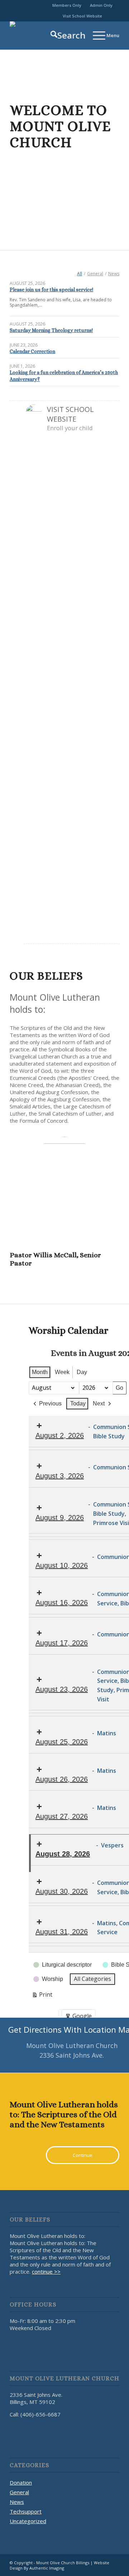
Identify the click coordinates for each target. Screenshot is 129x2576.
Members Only (67, 5)
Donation (21, 2482)
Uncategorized (28, 2521)
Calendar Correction (32, 351)
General (19, 2492)
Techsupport (26, 2511)
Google (78, 2017)
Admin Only (101, 5)
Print (42, 1996)
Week (62, 1372)
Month (40, 1372)
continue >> (46, 2271)
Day (82, 1372)
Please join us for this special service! (51, 290)
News (17, 2502)
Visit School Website (82, 16)
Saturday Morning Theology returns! (51, 330)
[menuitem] (67, 5)
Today (78, 1403)
